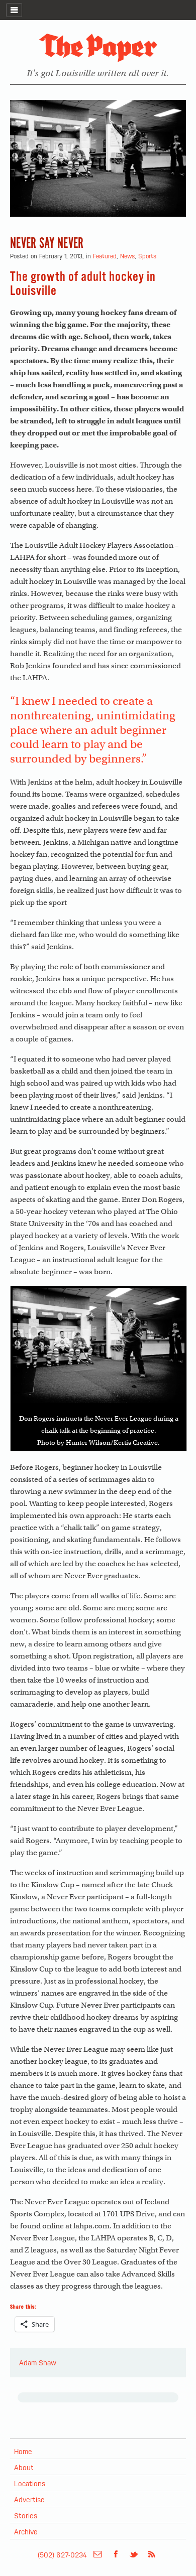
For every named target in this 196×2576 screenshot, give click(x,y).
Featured (105, 256)
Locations (30, 2483)
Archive (26, 2531)
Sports (147, 256)
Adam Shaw (38, 2362)
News (127, 256)
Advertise (29, 2499)
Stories (26, 2515)
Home (23, 2451)
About (24, 2467)
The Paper (98, 48)
